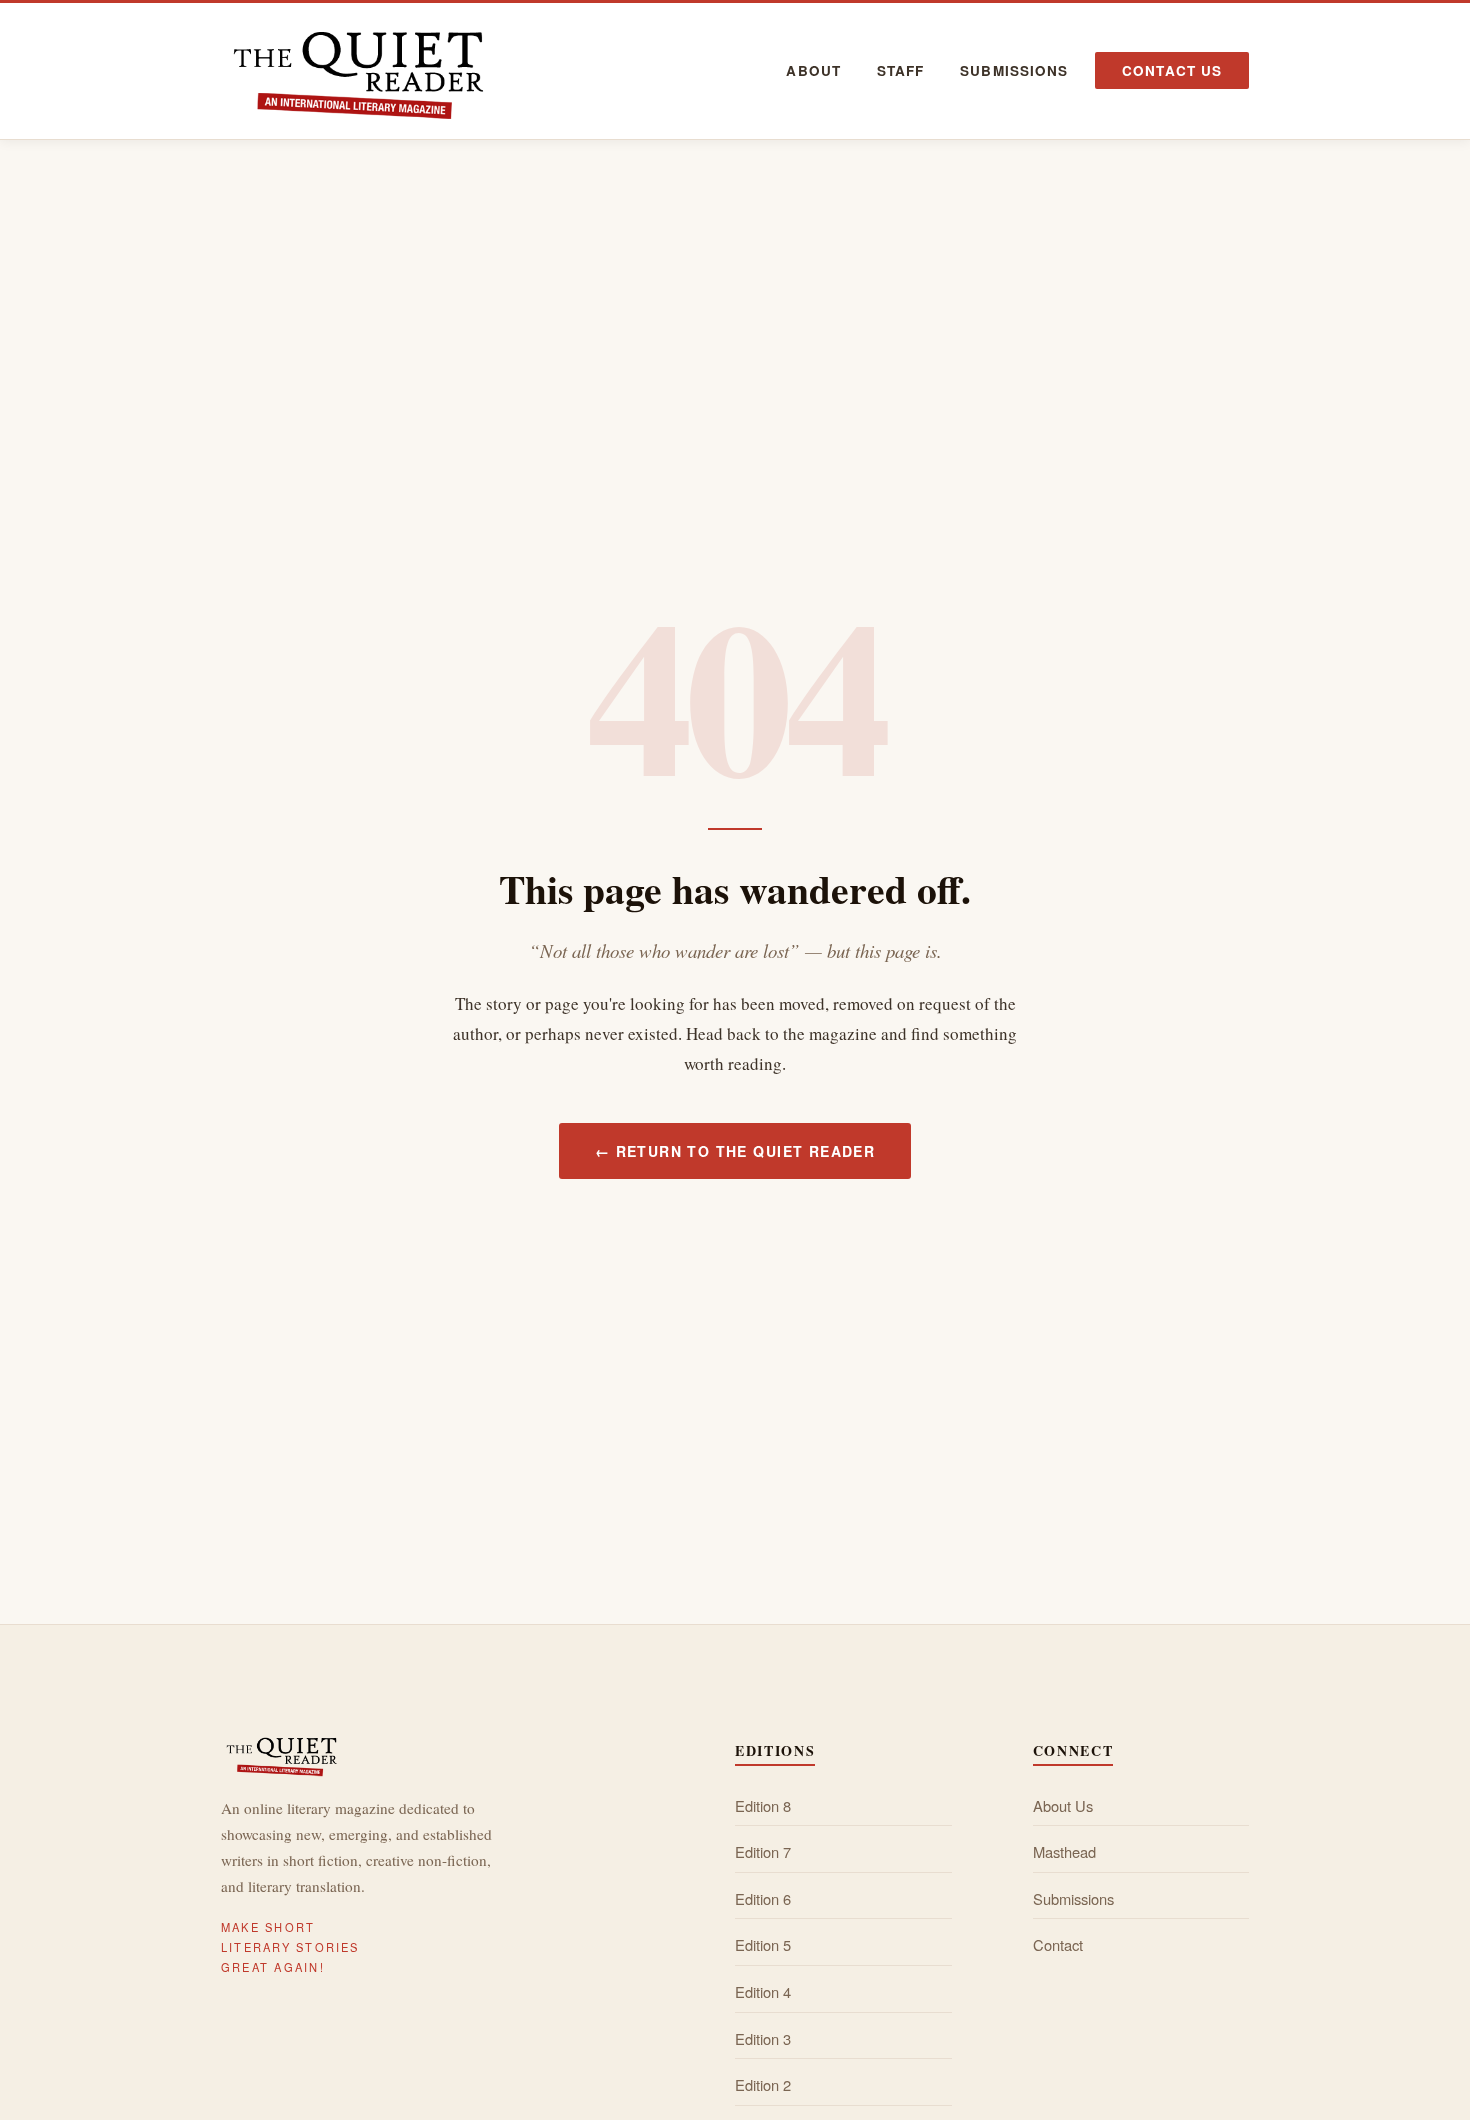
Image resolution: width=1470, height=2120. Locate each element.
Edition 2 (763, 2084)
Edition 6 (763, 1898)
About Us (1063, 1805)
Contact (1058, 1944)
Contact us (1172, 70)
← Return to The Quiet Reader (735, 1151)
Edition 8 (763, 1805)
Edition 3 (763, 2038)
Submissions (1014, 70)
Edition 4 (763, 1991)
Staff (900, 70)
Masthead (1064, 1851)
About (813, 70)
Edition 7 (763, 1851)
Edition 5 (763, 1944)
